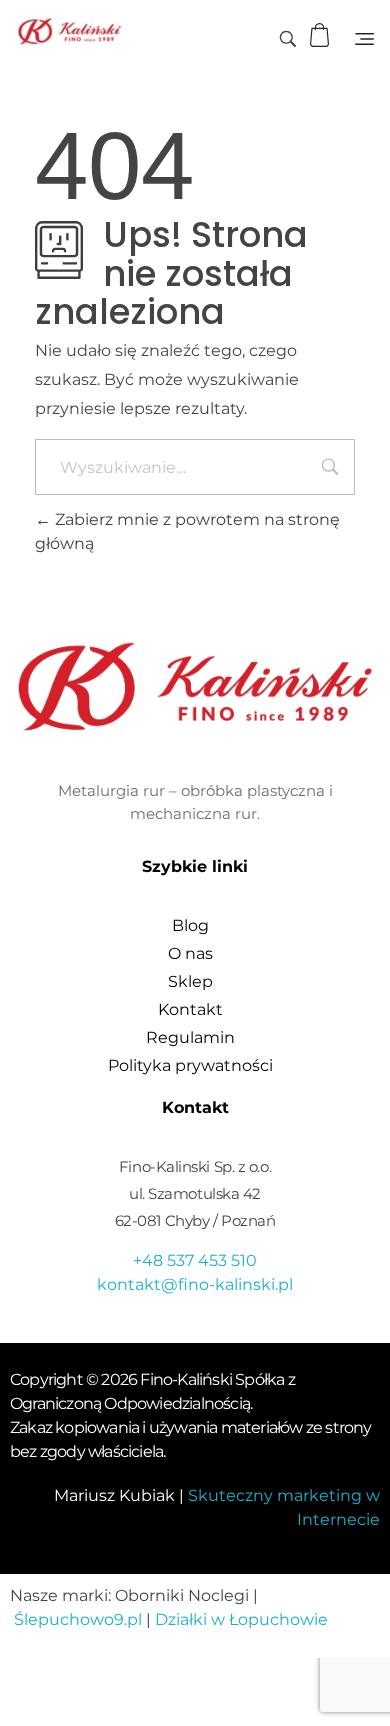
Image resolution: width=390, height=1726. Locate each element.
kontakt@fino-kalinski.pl (195, 1284)
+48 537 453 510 (195, 1260)
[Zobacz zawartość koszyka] (322, 35)
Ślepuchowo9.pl (78, 1619)
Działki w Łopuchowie (241, 1619)
